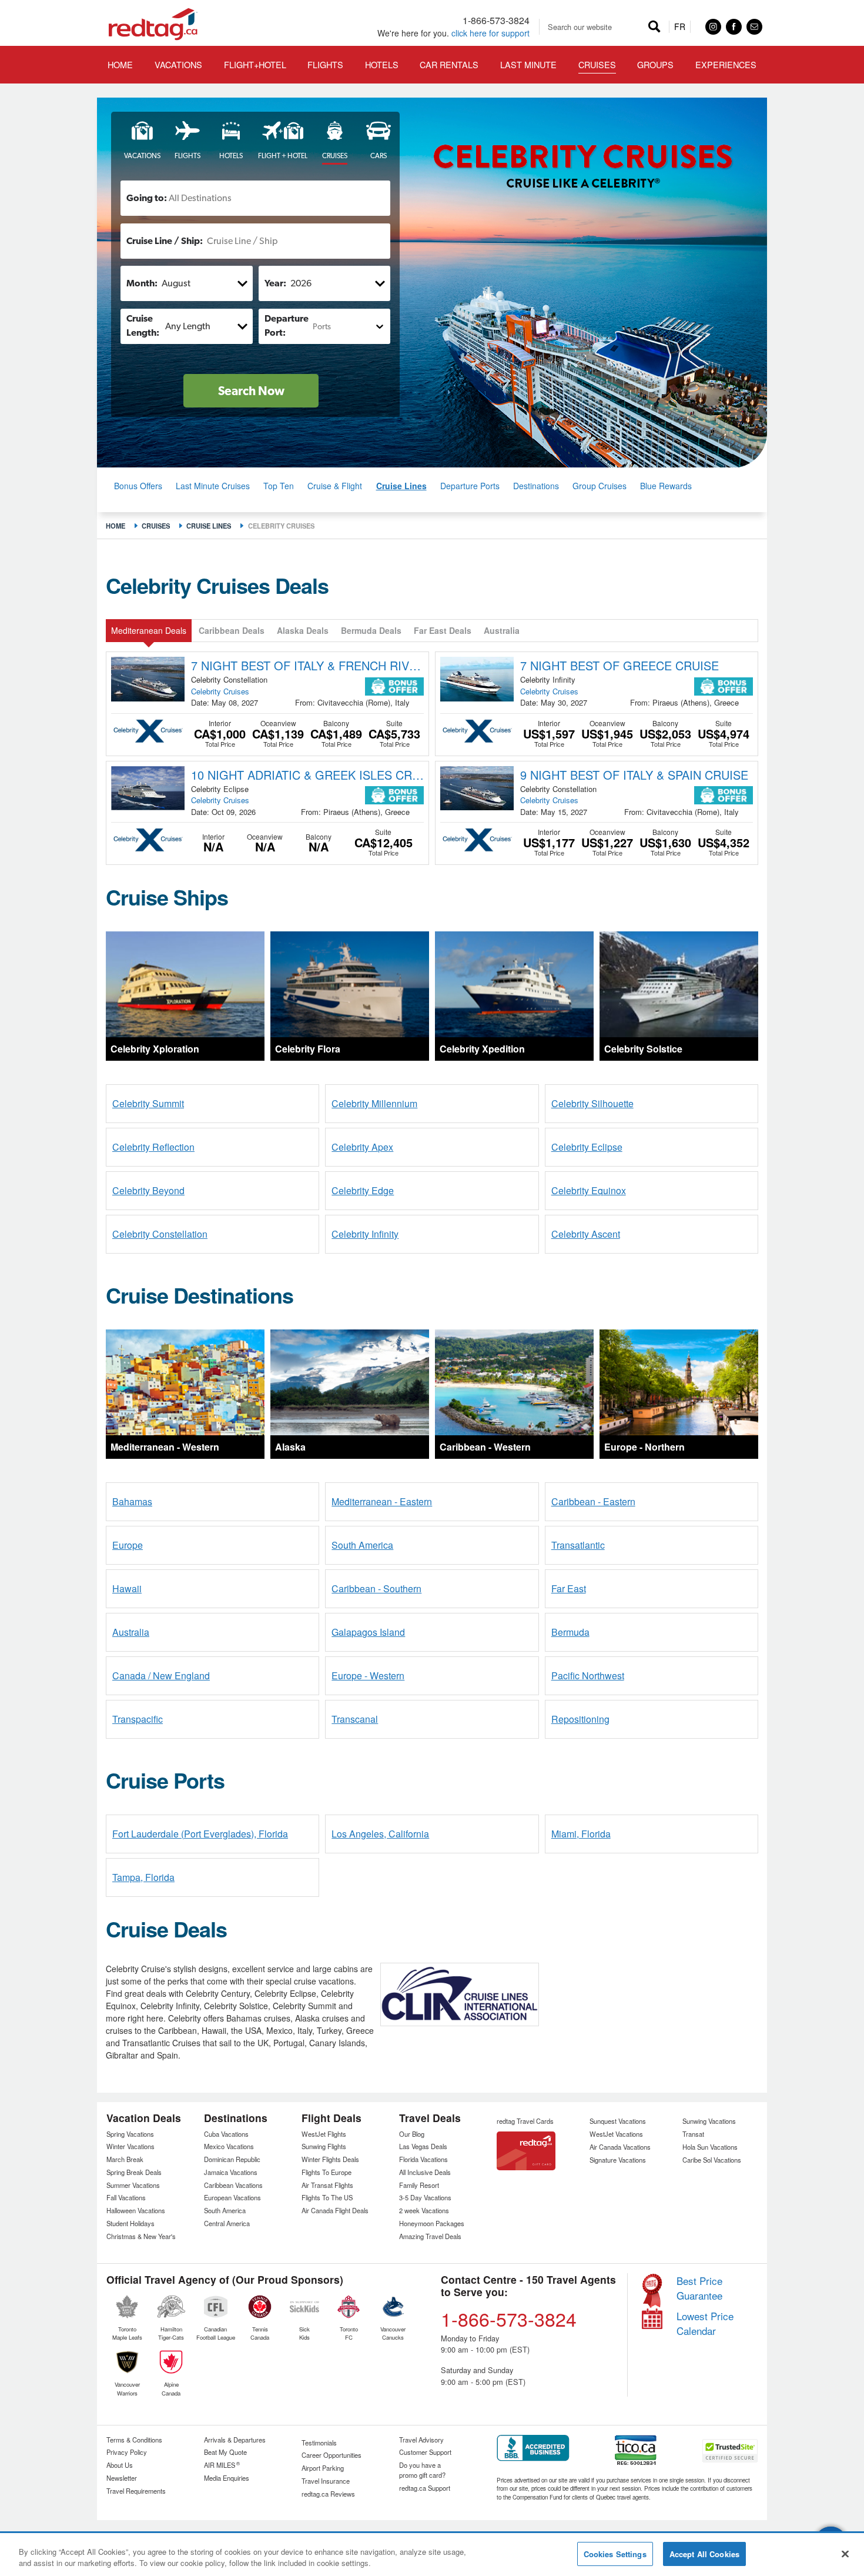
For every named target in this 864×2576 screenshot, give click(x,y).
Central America (227, 2223)
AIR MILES (222, 2465)
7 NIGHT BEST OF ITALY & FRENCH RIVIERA (308, 665)
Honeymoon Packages (432, 2223)
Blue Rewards (666, 486)
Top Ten (279, 486)
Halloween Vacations (136, 2210)
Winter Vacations (130, 2146)
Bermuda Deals (371, 630)
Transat (693, 2134)
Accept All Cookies (704, 2554)
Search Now (251, 391)
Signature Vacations (618, 2160)
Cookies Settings (615, 2554)
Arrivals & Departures (235, 2440)
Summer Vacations (133, 2185)
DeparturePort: (287, 325)
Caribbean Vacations (233, 2185)
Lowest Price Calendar (705, 2323)
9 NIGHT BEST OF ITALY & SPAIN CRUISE (634, 775)
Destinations (536, 486)
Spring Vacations (130, 2134)
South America (225, 2210)
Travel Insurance (326, 2481)
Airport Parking (323, 2468)
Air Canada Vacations (620, 2147)
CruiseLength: (143, 325)
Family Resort (419, 2185)
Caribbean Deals (232, 630)
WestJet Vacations (616, 2134)
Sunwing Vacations (709, 2121)
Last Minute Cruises (213, 486)
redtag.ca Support (425, 2488)
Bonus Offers (138, 486)
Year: (275, 283)
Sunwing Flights (324, 2146)
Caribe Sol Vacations (712, 2160)
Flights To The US (327, 2197)
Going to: (147, 198)
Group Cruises (600, 486)
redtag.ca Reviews (328, 2494)
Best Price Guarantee (699, 2288)
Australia (502, 630)
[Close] (845, 2554)
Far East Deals (443, 630)
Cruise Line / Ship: (165, 241)
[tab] (138, 141)
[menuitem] (255, 64)
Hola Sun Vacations (710, 2147)
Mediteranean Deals (149, 630)
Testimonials (319, 2443)
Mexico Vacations (229, 2146)
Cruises (156, 526)
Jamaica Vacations (231, 2172)
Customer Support (425, 2452)
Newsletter (122, 2478)
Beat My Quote (225, 2452)
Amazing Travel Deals (430, 2236)
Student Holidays (130, 2223)
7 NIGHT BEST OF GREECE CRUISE (619, 665)
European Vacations (232, 2197)
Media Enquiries (227, 2478)
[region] (432, 2555)
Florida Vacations (423, 2159)
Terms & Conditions (134, 2440)
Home (115, 526)
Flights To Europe (326, 2172)
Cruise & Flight (335, 486)
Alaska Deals (303, 630)
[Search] (654, 27)
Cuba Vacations (226, 2134)
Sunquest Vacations (618, 2121)
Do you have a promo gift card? (422, 2470)
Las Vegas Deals (423, 2146)
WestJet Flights (324, 2134)
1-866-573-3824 (496, 20)
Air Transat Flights (327, 2185)
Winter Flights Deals (330, 2159)
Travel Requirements (136, 2491)
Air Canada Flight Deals (335, 2210)
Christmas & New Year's (141, 2236)
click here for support (490, 33)
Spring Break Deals (134, 2172)
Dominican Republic (232, 2159)
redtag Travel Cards (525, 2121)
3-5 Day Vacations (425, 2197)
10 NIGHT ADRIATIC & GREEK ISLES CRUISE (308, 775)
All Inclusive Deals (425, 2172)
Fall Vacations (126, 2197)
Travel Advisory (421, 2440)
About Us (120, 2465)
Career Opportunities (331, 2455)
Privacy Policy (127, 2452)
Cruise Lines (401, 486)
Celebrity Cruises (220, 691)
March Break (125, 2159)
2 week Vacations (424, 2210)
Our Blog (412, 2134)
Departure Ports (470, 486)
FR (680, 26)
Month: (142, 283)
